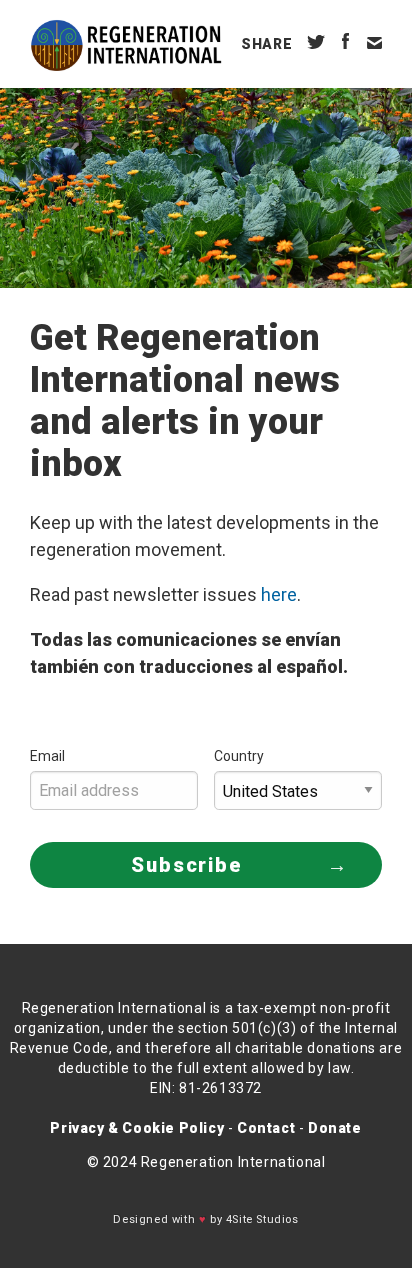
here (279, 594)
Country (239, 756)
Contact (266, 1128)
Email (47, 756)
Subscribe (187, 865)
